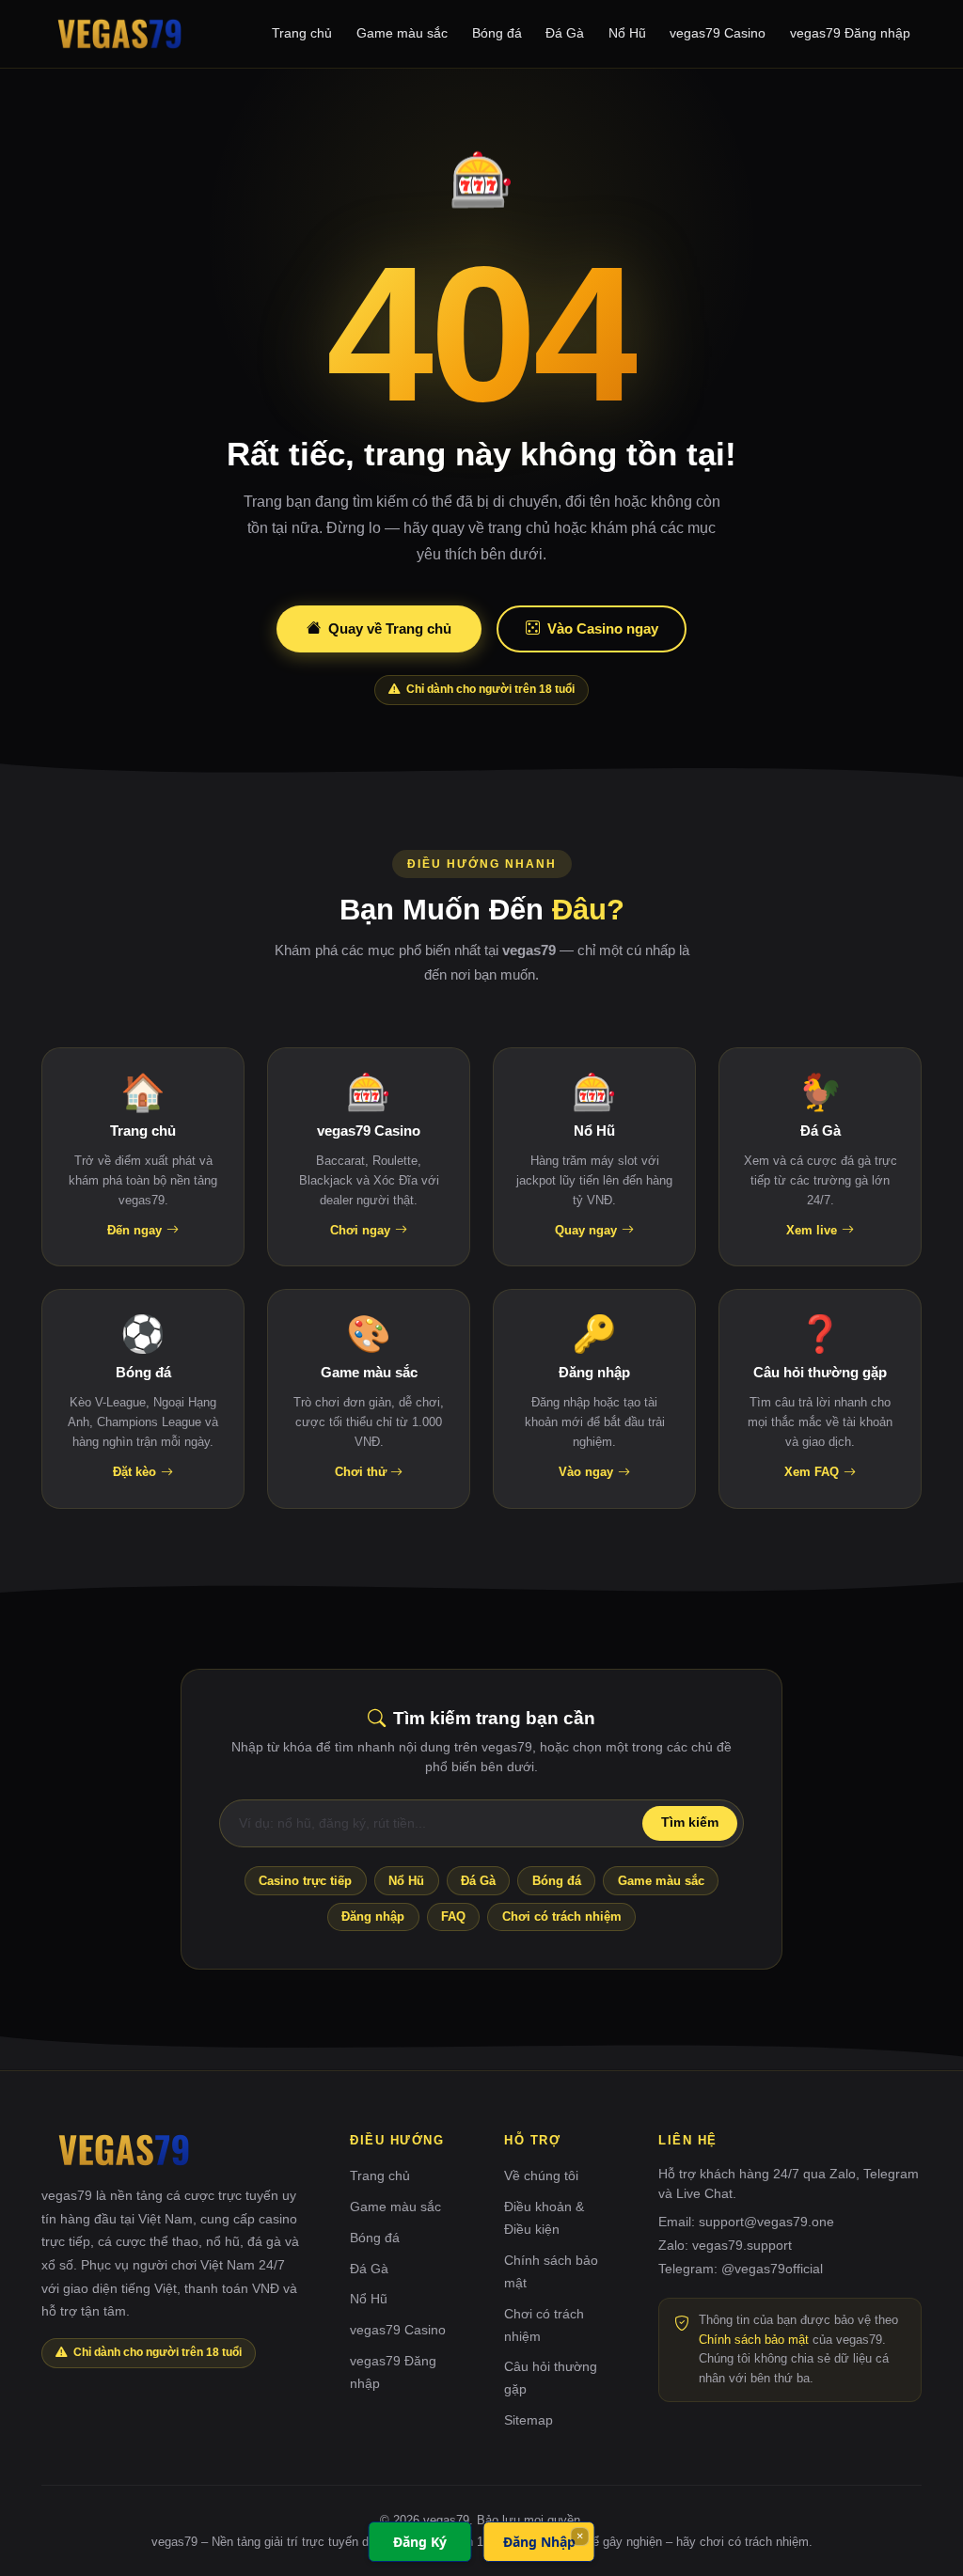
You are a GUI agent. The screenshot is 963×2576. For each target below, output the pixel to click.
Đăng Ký (420, 2542)
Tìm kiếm (690, 1822)
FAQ (453, 1916)
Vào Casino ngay (603, 628)
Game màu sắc (402, 33)
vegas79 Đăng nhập (850, 33)
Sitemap (529, 2420)
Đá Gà (565, 33)
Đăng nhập (373, 1916)
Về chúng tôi (541, 2175)
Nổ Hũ (627, 33)
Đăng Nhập (539, 2542)
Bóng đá (497, 33)
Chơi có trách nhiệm (562, 1916)
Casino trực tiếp (305, 1881)
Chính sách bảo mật (754, 2340)
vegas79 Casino (718, 33)
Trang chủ (302, 33)
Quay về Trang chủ (390, 628)
